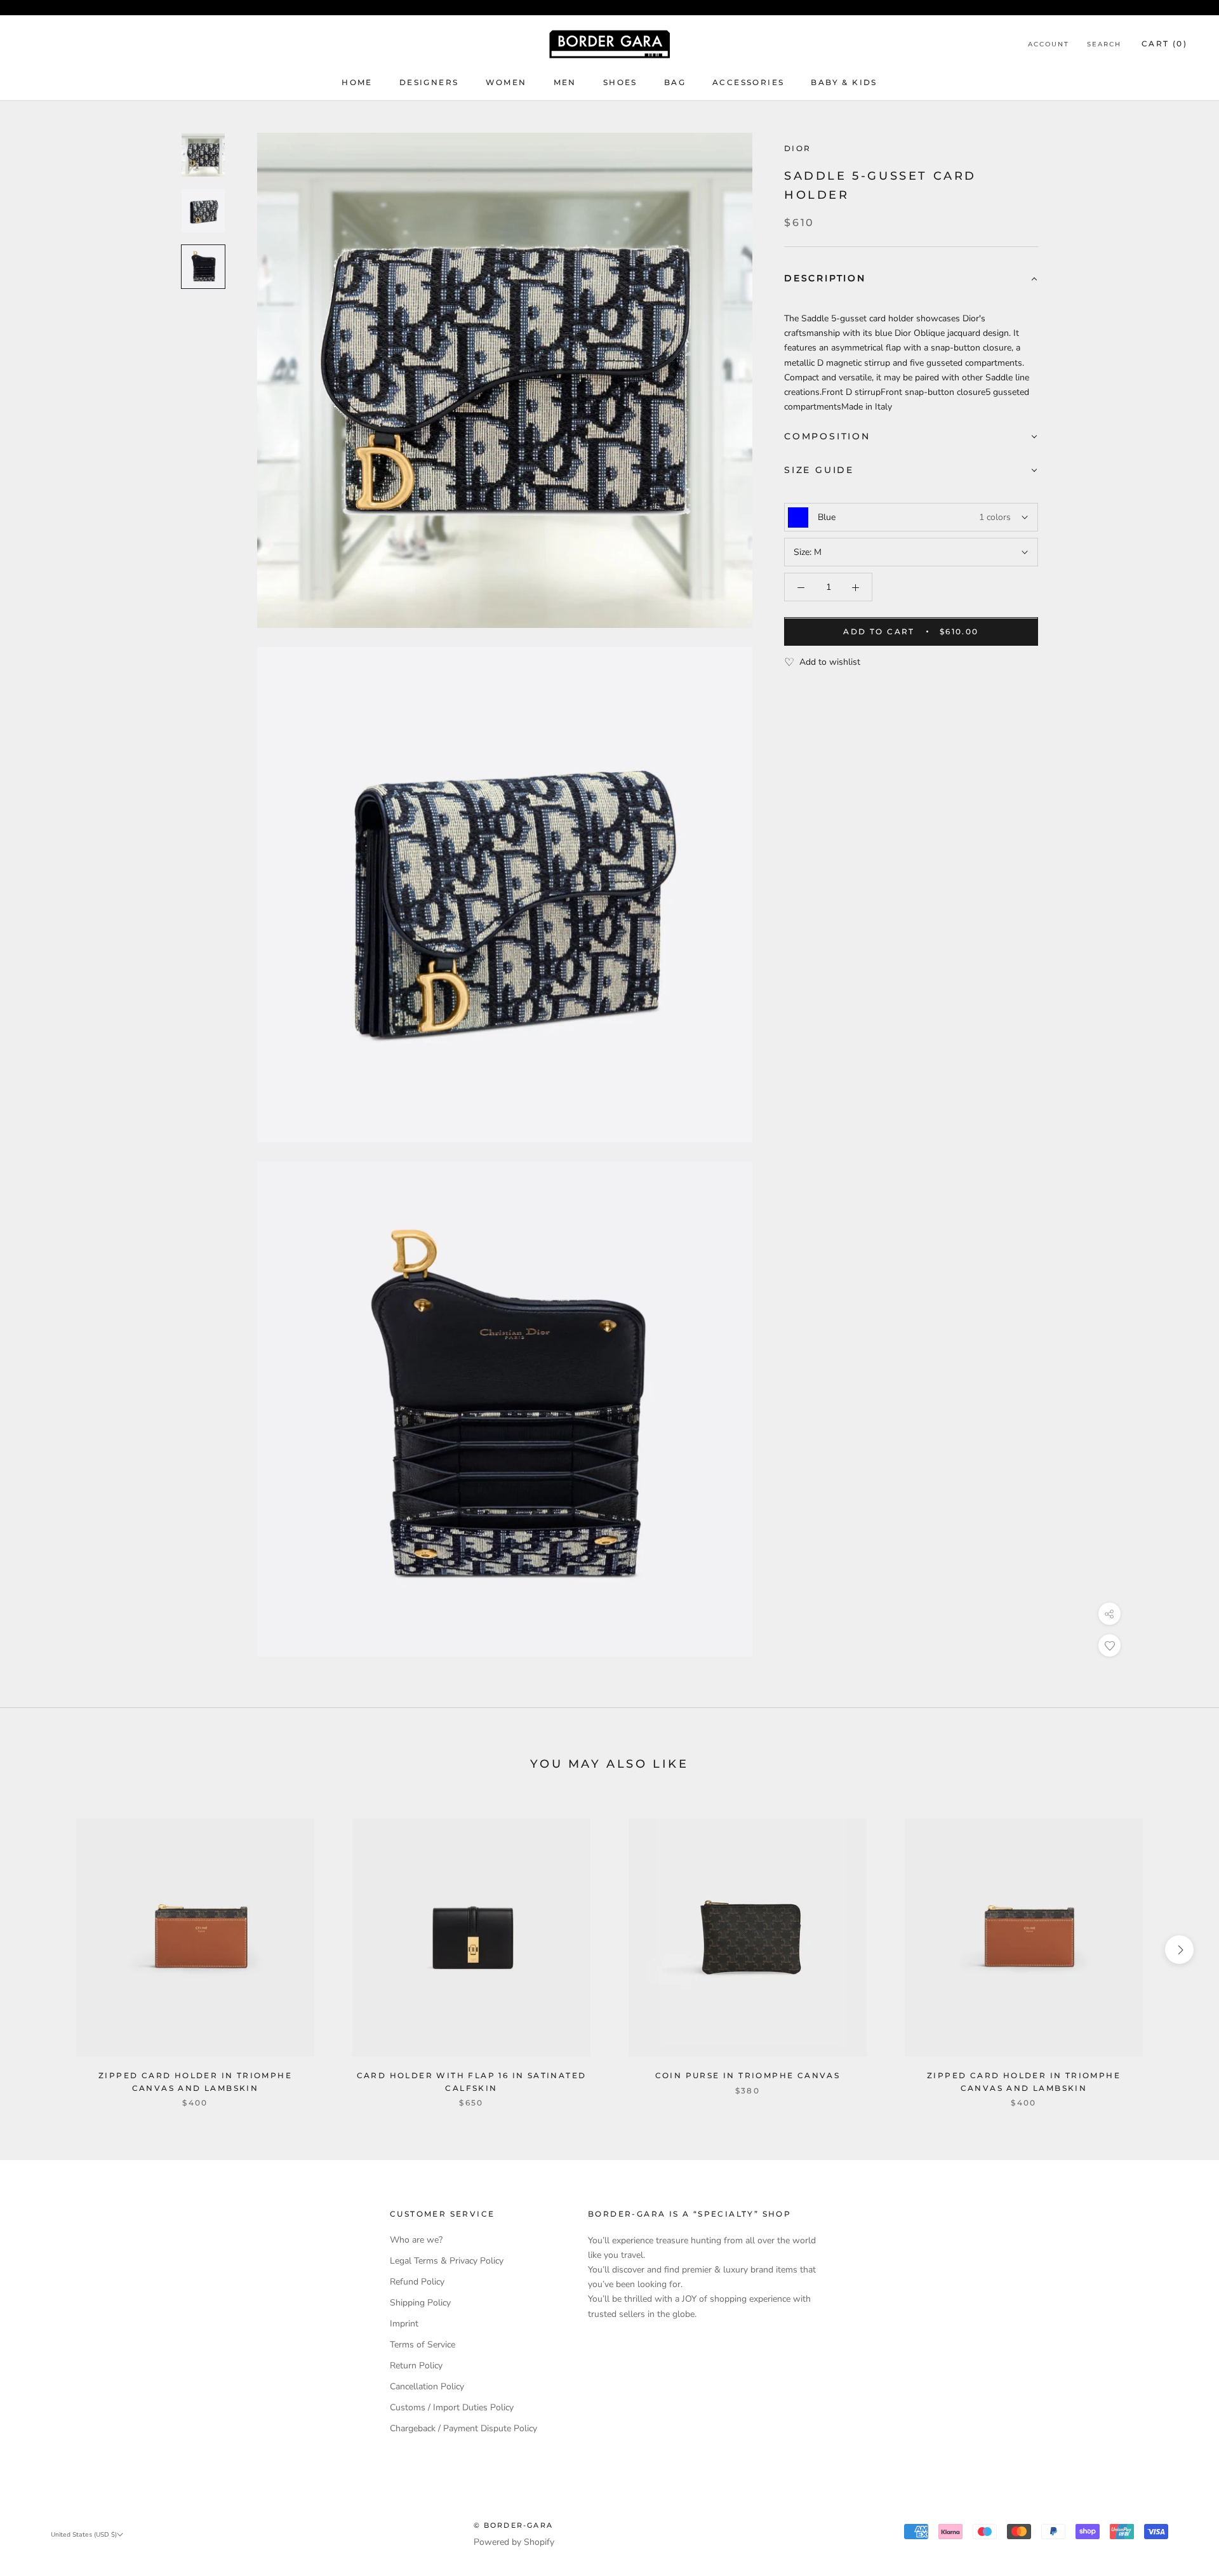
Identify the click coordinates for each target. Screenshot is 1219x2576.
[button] (911, 280)
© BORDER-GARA (514, 2525)
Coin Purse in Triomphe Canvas (748, 2075)
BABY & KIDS (844, 82)
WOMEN (506, 82)
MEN (565, 82)
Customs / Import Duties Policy (452, 2407)
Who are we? (416, 2240)
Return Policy (416, 2366)
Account (1049, 44)
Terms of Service (423, 2345)
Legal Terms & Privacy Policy (447, 2261)
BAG (675, 82)
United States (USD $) (84, 2535)
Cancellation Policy (427, 2386)
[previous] (40, 1950)
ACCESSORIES (748, 82)
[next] (1179, 1950)
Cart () (1164, 43)
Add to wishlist (830, 663)
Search (1104, 44)
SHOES (620, 82)
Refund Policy (417, 2282)
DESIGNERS (429, 82)
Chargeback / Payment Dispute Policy (463, 2428)
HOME (357, 82)
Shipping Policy (420, 2303)
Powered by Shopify (514, 2542)
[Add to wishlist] (1109, 1645)
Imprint (404, 2324)
